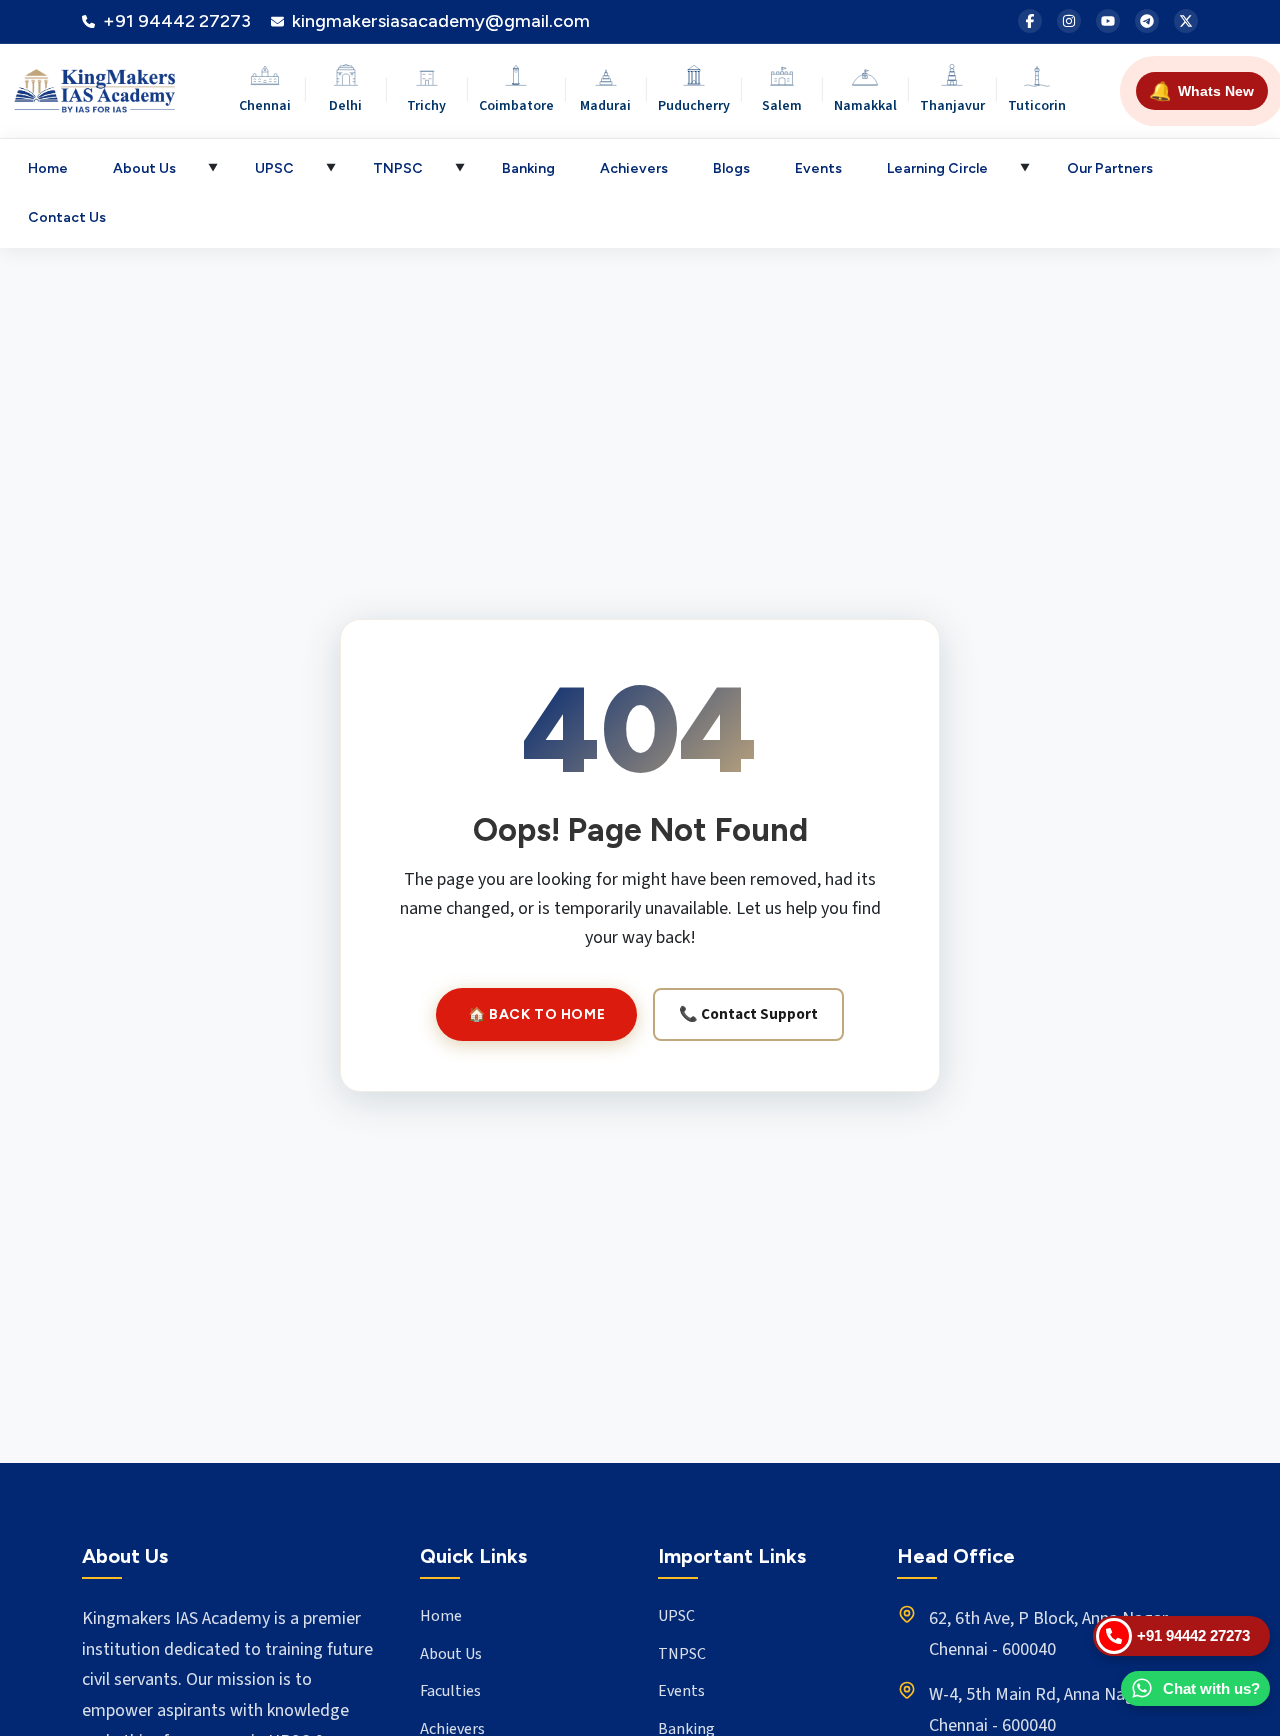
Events (818, 168)
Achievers (634, 168)
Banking (528, 168)
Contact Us (67, 217)
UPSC (274, 168)
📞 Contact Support (748, 1014)
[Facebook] (1030, 21)
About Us (144, 168)
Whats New (1201, 91)
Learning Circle (937, 168)
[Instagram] (1069, 21)
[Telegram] (1147, 21)
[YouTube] (1108, 21)
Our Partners (1110, 168)
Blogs (731, 168)
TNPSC (398, 168)
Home (48, 168)
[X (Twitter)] (1186, 21)
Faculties (450, 1691)
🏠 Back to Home (536, 1014)
